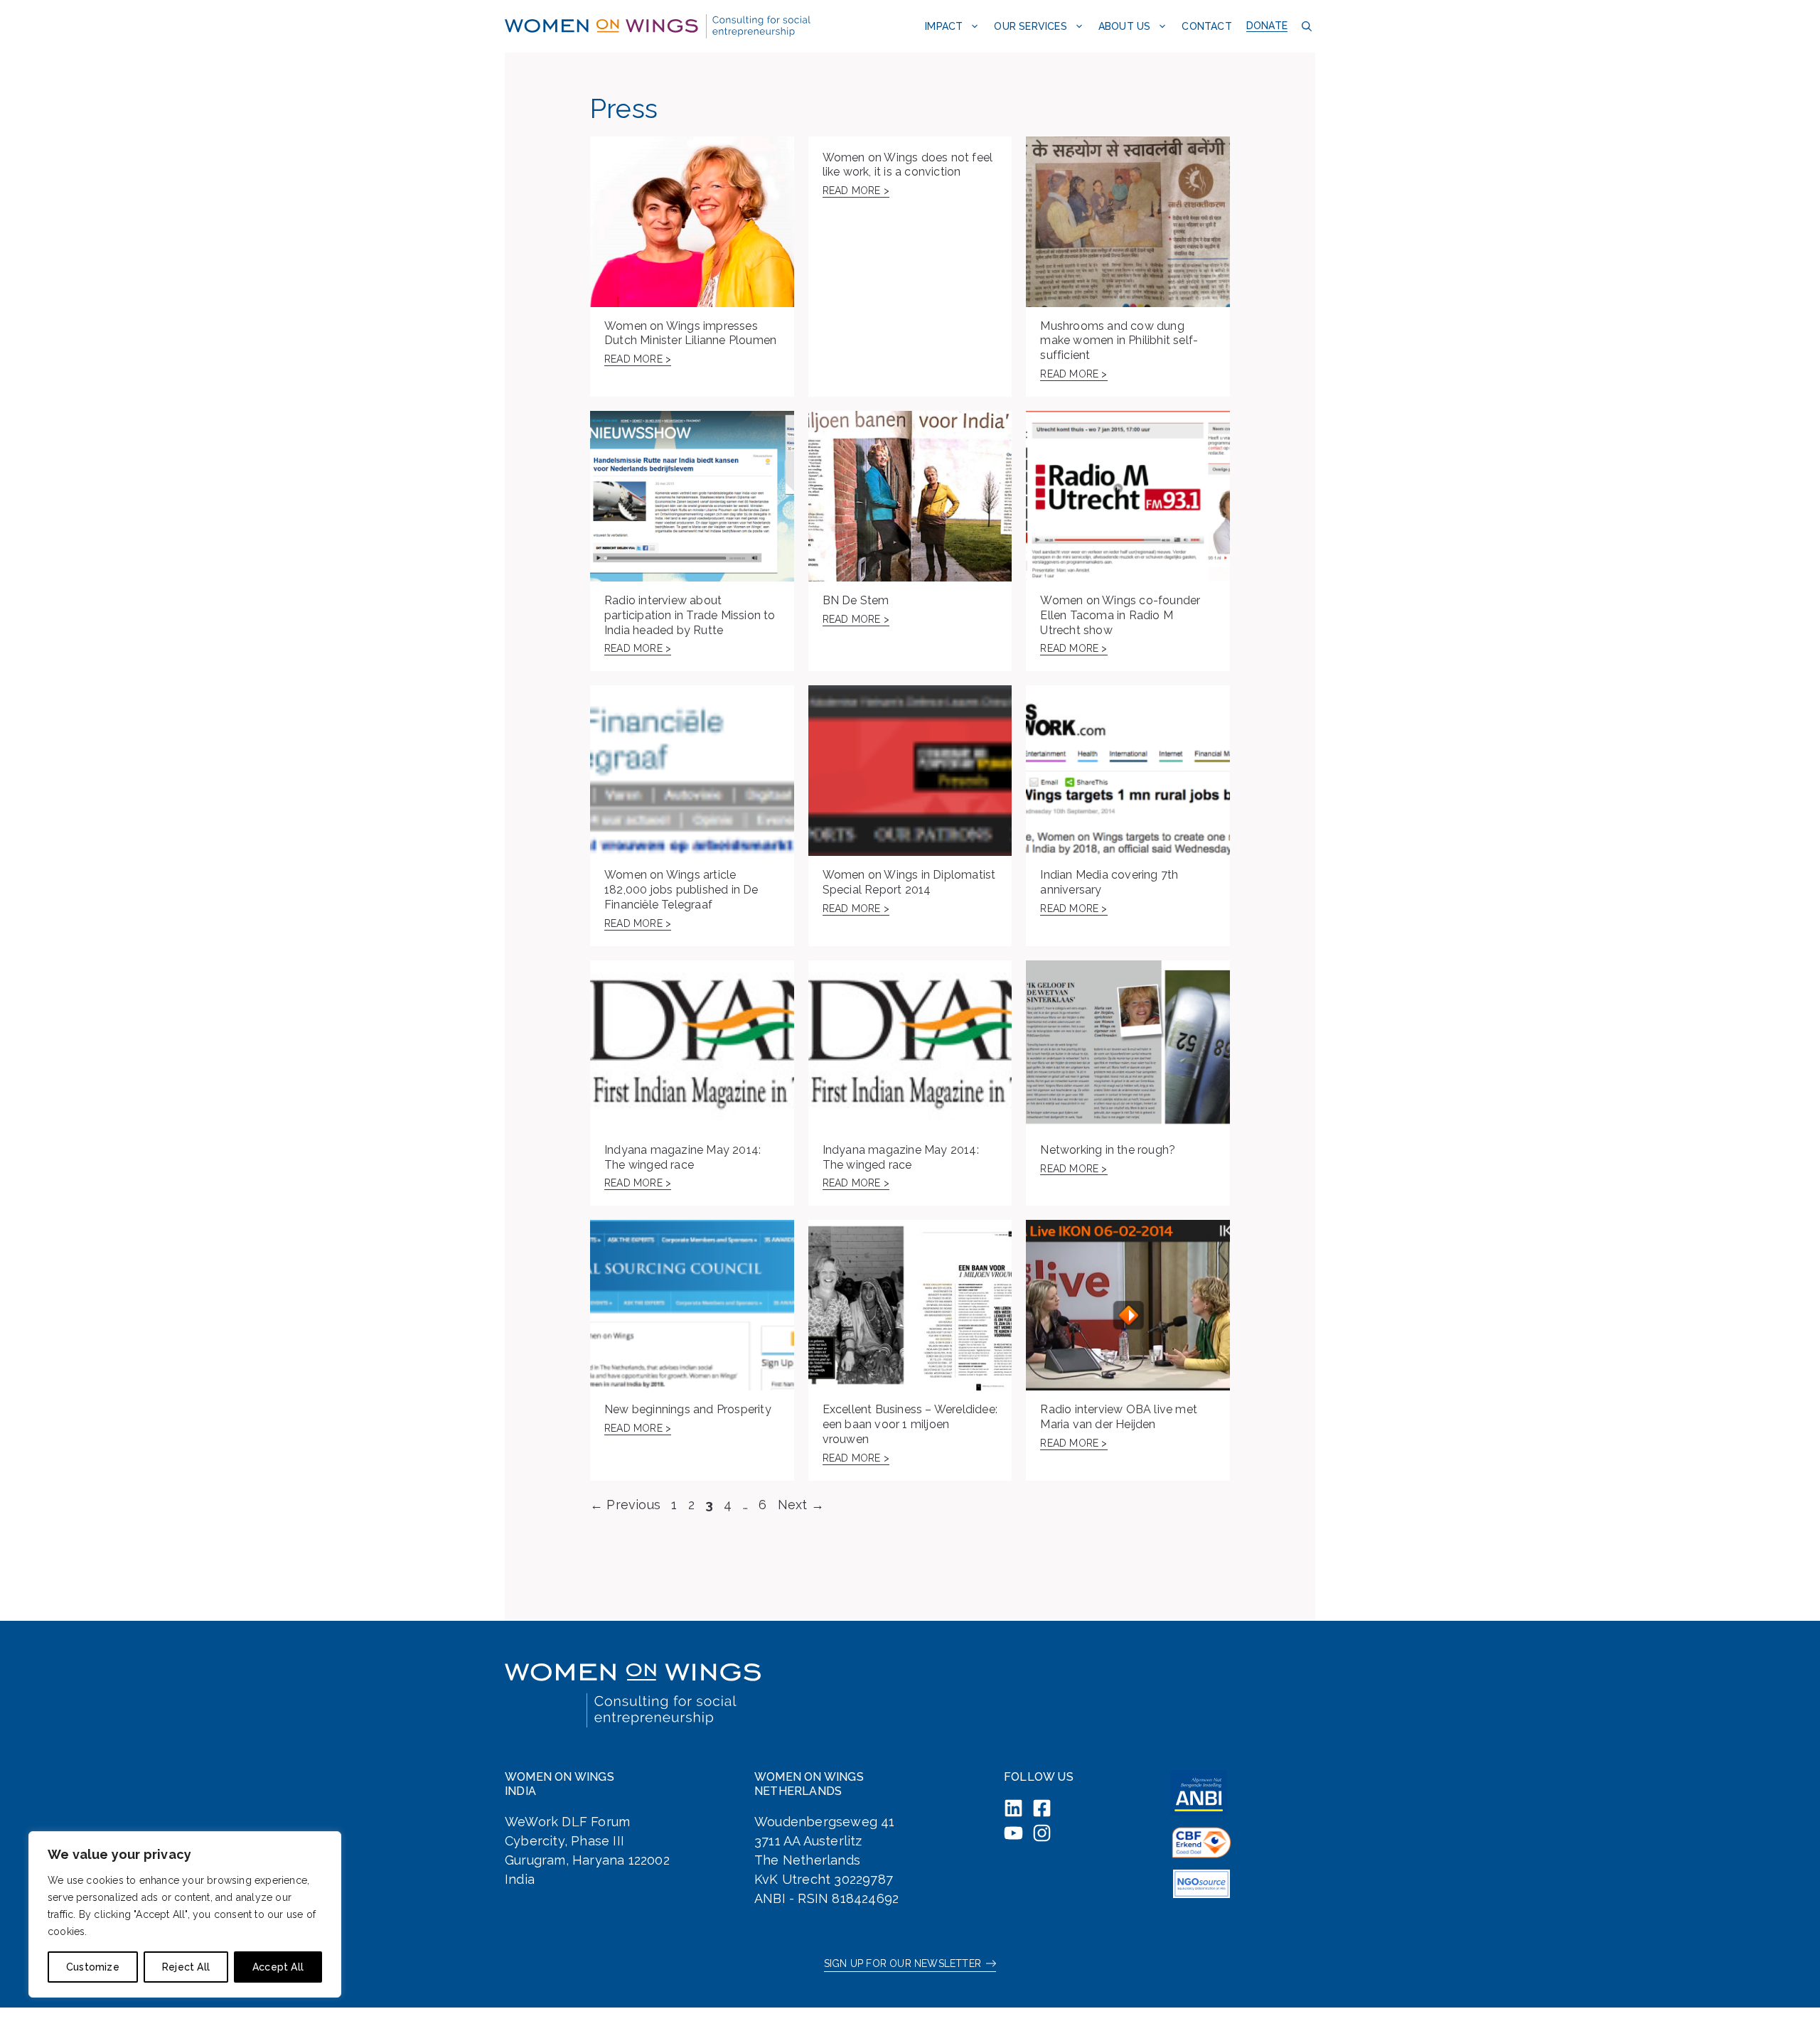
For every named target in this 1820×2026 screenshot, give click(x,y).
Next (801, 1505)
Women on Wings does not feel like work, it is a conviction (908, 165)
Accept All (278, 1967)
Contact (1206, 26)
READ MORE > (638, 359)
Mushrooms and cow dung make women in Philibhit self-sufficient (1119, 341)
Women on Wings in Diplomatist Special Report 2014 (909, 882)
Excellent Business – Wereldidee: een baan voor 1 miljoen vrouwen (910, 1424)
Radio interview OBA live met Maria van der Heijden (1119, 1417)
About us (1125, 26)
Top (1786, 1992)
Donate (1267, 26)
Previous (625, 1505)
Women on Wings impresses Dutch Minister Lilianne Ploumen (690, 333)
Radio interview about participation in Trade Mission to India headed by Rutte (690, 615)
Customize (93, 1967)
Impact (944, 26)
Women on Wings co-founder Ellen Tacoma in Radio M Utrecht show (1120, 615)
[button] (1305, 26)
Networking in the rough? (1108, 1150)
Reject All (186, 1967)
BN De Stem (856, 600)
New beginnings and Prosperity (688, 1409)
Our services (1030, 26)
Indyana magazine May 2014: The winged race (682, 1157)
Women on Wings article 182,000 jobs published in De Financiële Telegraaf (681, 890)
